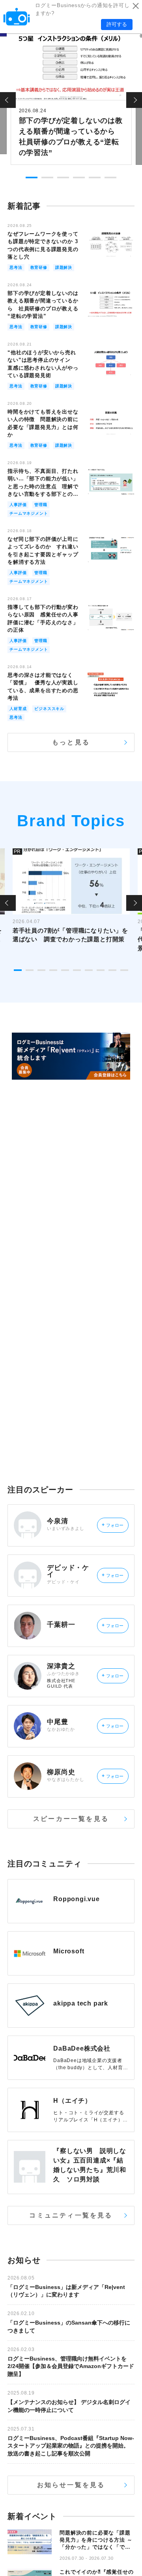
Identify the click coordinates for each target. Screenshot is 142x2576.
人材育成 (18, 709)
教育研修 (39, 267)
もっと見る (71, 742)
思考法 (16, 267)
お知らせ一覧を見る (71, 2485)
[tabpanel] (71, 98)
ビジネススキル (49, 709)
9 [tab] (112, 970)
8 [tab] (101, 970)
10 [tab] (124, 970)
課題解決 (64, 267)
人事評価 (18, 505)
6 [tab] (110, 178)
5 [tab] (95, 178)
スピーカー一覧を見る (71, 1819)
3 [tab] (63, 178)
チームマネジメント (29, 513)
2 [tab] (47, 178)
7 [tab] (89, 970)
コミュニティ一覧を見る (71, 2215)
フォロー (113, 1525)
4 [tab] (79, 178)
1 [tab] (32, 178)
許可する (117, 24)
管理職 (41, 505)
